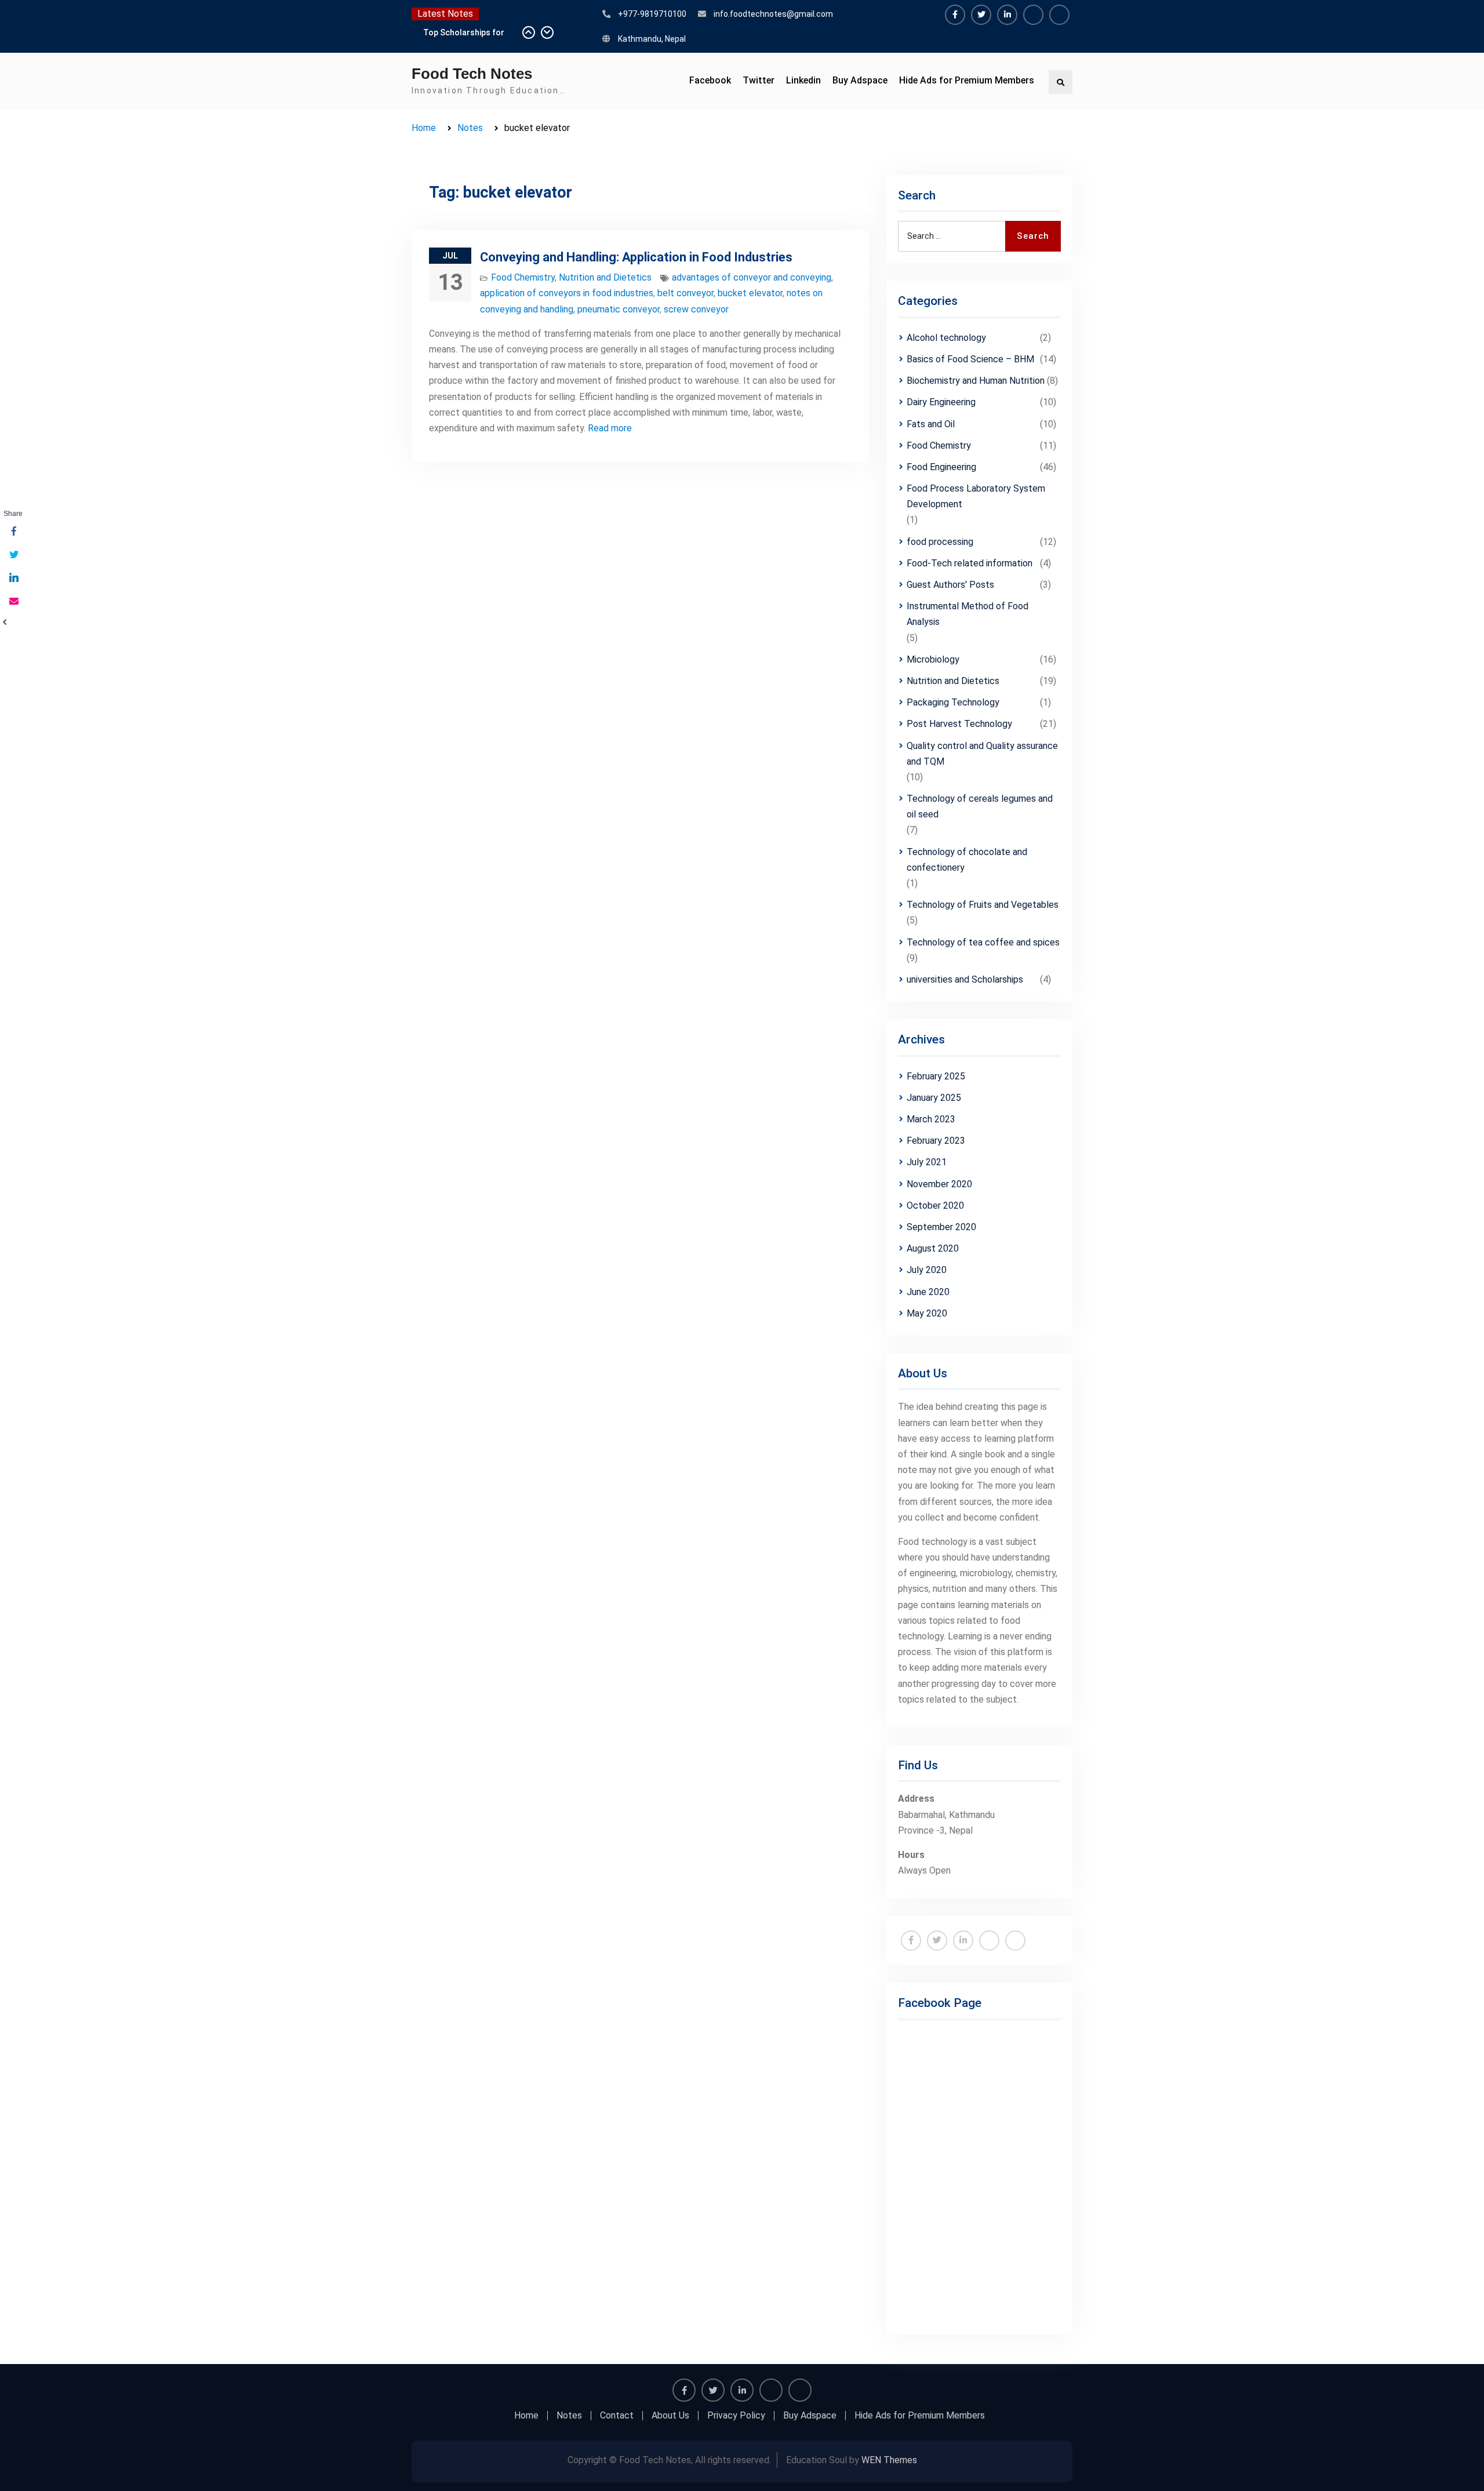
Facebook (710, 80)
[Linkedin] (1007, 15)
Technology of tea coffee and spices (983, 942)
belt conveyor (685, 293)
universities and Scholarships (965, 979)
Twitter (759, 80)
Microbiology (933, 659)
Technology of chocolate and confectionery (967, 860)
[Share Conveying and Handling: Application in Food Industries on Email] (13, 602)
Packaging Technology (953, 702)
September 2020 (941, 1227)
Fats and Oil (931, 424)
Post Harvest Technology (959, 724)
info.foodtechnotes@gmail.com (773, 14)
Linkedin (803, 80)
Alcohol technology (946, 338)
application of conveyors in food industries (567, 293)
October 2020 (935, 1206)
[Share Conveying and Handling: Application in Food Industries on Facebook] (13, 532)
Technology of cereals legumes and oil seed (980, 806)
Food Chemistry (523, 277)
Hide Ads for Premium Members (967, 80)
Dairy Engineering (941, 402)
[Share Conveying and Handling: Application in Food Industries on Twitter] (13, 555)
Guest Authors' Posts (950, 585)
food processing (940, 542)
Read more (610, 428)
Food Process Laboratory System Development (976, 496)
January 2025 (934, 1098)
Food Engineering (941, 467)
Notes (569, 2416)
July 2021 (927, 1162)
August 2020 (933, 1248)
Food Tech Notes (472, 74)
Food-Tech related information (970, 563)
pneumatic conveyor (619, 309)
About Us (670, 2416)
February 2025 (936, 1076)
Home (526, 2416)
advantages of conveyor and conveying (752, 277)
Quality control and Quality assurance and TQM (982, 754)
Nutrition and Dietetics (605, 277)
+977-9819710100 (652, 14)
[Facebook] (955, 15)
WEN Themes (889, 2460)
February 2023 (936, 1141)
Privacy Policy (736, 2416)
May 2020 (927, 1313)
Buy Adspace (860, 80)
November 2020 (939, 1184)
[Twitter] (981, 15)
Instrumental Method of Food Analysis (967, 614)
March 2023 (931, 1119)
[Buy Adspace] (1033, 15)
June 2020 (928, 1292)
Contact (617, 2416)
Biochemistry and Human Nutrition (976, 381)
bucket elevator (750, 293)
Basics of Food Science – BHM (970, 359)
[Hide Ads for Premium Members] (1059, 15)
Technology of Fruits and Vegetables (983, 905)
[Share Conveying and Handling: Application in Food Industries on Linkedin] (13, 579)
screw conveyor (696, 309)
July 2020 (927, 1270)
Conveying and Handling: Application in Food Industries (636, 257)
